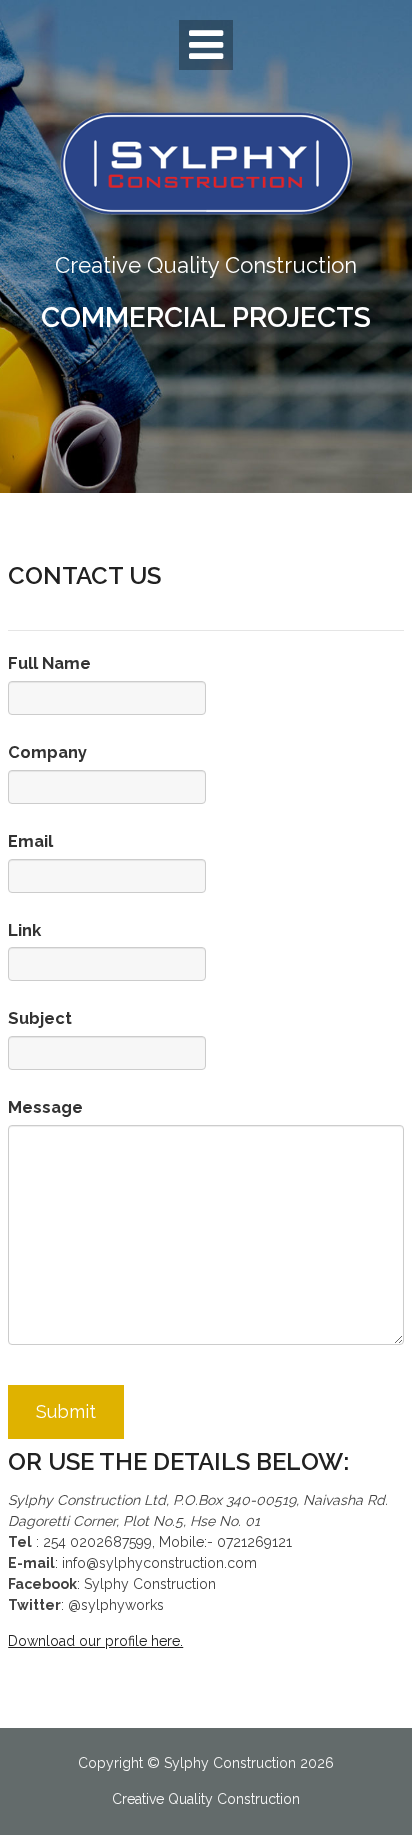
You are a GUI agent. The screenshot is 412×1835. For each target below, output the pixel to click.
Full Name (49, 663)
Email (30, 841)
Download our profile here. (95, 1641)
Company (47, 752)
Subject (40, 1018)
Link (24, 930)
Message (45, 1107)
